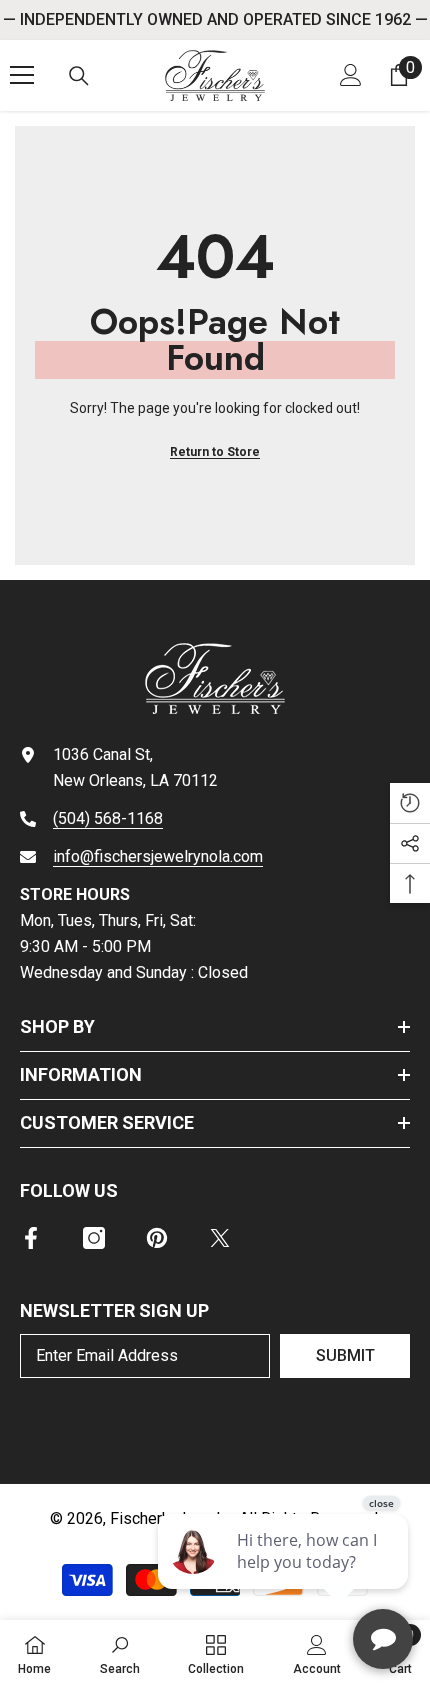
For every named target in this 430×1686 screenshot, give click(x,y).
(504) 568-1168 (108, 818)
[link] (120, 1653)
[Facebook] (31, 1238)
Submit (345, 1355)
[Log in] (351, 75)
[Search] (79, 76)
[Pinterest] (157, 1238)
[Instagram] (94, 1238)
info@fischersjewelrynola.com (158, 856)
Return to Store (215, 452)
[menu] (22, 75)
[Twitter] (220, 1238)
